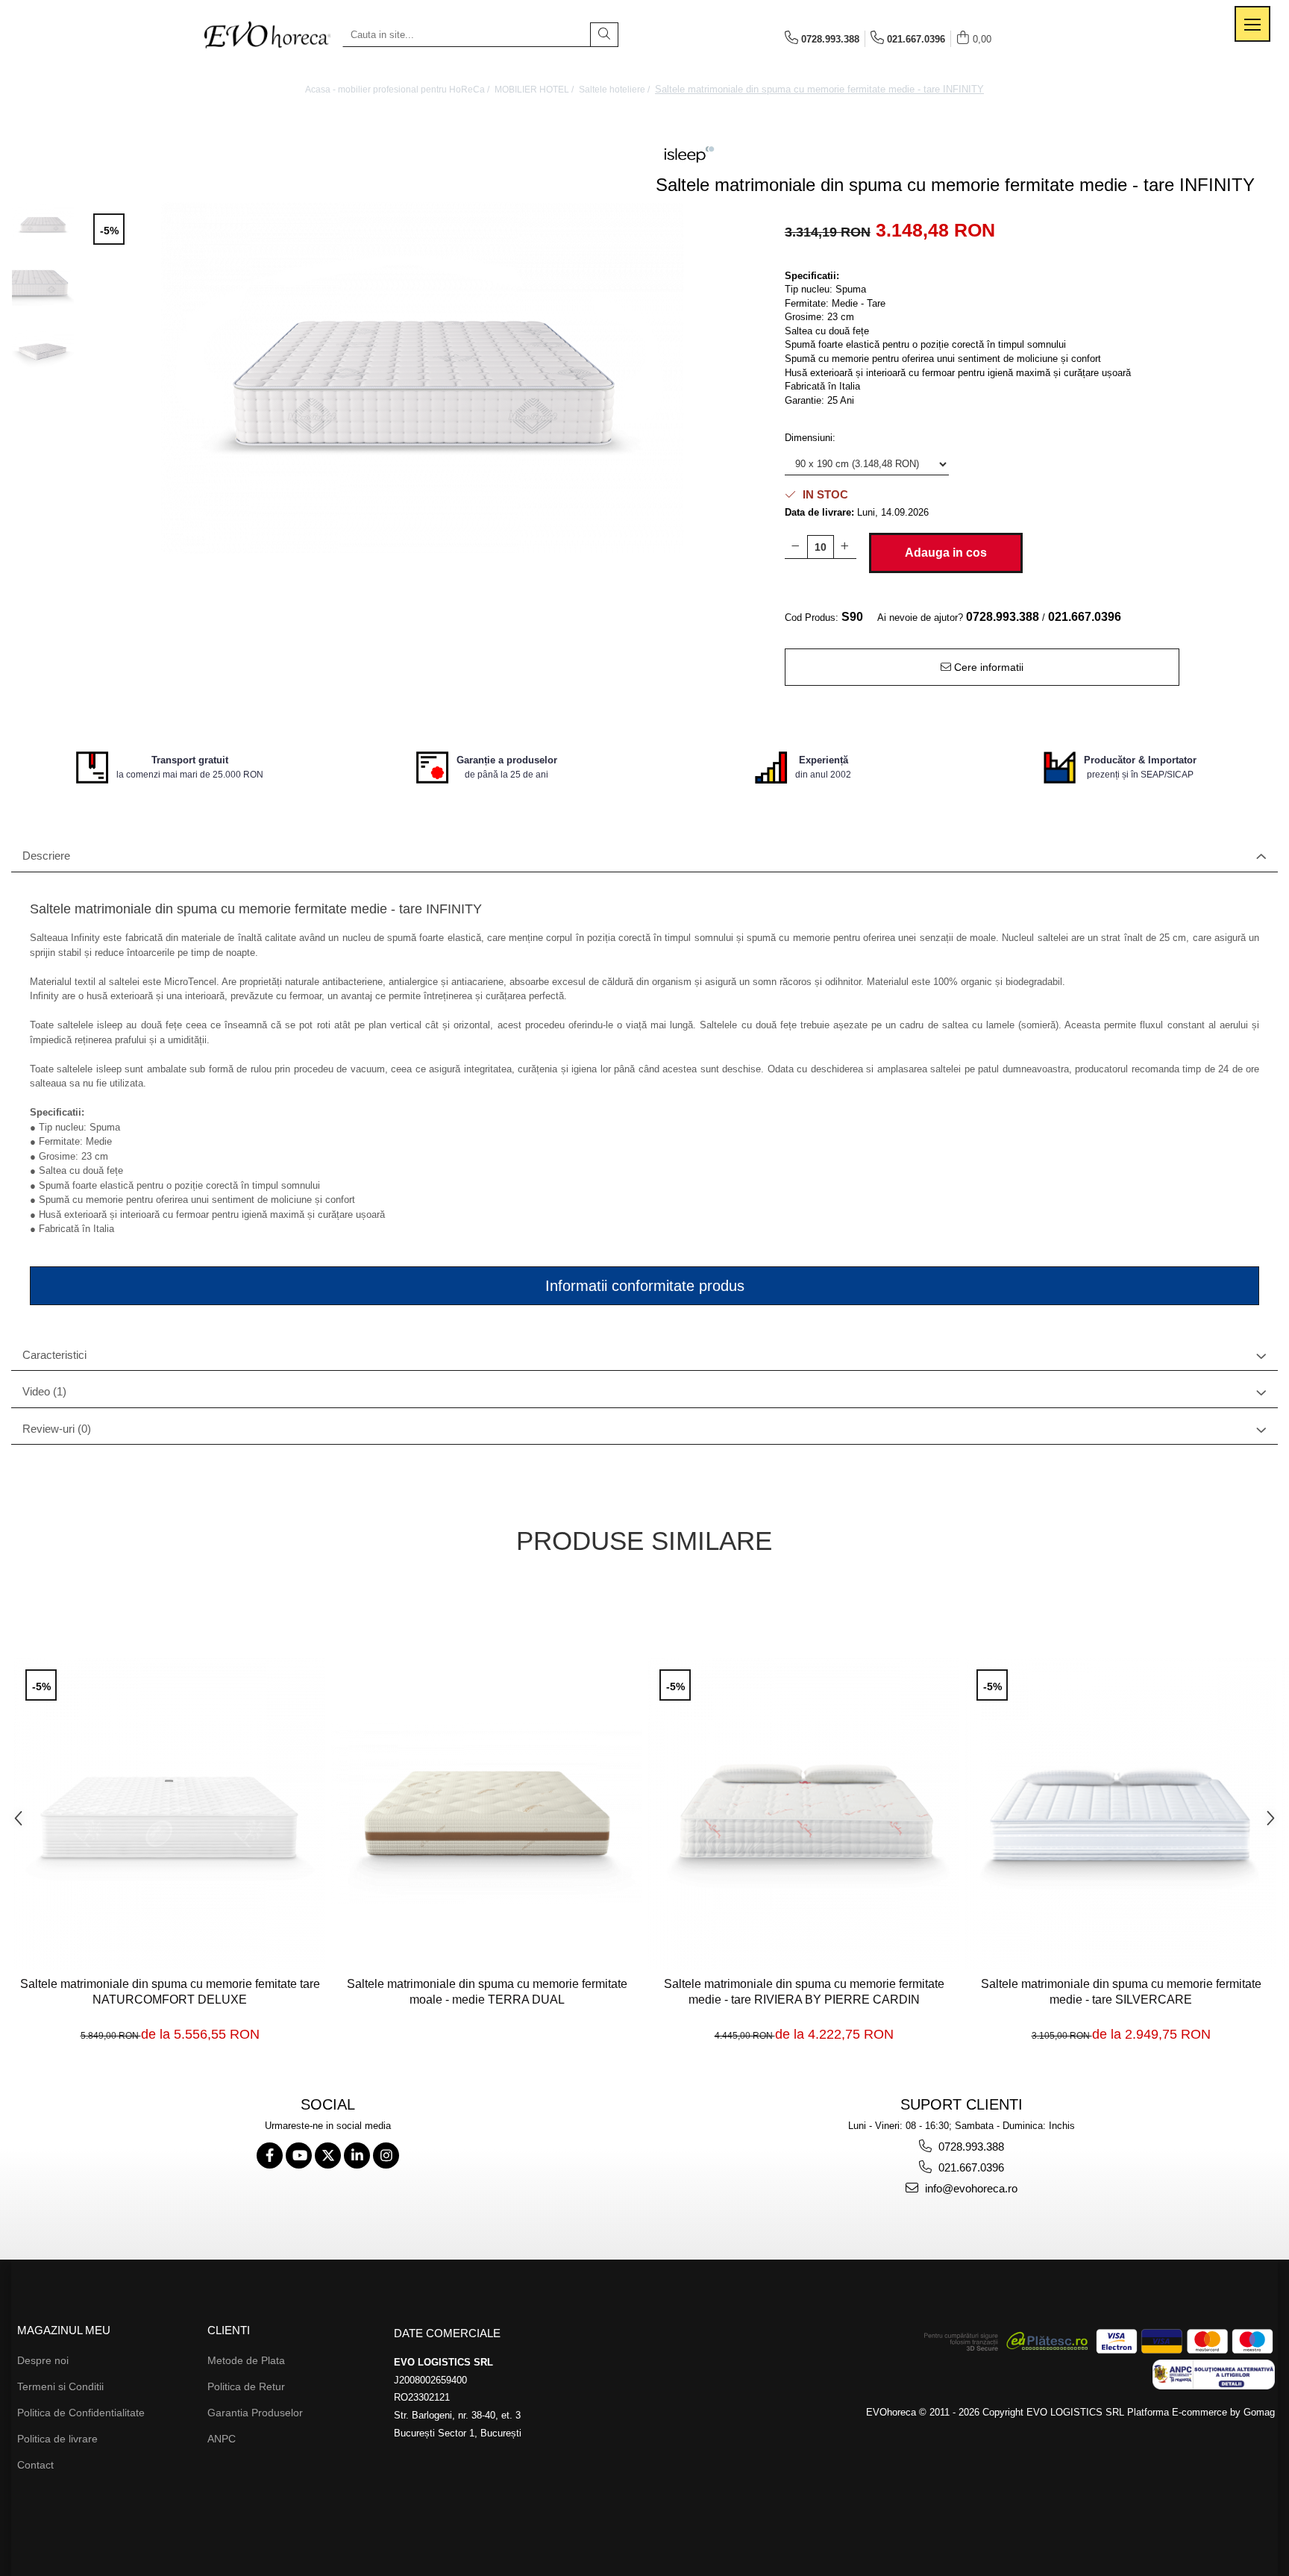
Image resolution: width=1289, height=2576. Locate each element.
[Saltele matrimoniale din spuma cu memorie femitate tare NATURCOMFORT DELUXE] (170, 1814)
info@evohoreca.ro (970, 2188)
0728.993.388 (970, 2147)
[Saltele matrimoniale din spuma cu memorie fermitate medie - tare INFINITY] (422, 378)
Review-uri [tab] (57, 1429)
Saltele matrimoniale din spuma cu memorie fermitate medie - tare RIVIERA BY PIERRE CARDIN (804, 1992)
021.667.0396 (970, 2167)
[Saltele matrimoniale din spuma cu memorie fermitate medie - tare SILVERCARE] (1121, 1814)
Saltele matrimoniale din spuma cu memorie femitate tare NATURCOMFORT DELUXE (170, 1992)
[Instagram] (386, 2155)
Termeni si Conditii (60, 2386)
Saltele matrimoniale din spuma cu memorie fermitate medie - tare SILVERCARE (1121, 1992)
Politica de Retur (246, 2386)
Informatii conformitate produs (645, 1286)
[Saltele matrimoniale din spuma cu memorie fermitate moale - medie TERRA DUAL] (487, 1814)
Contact (35, 2465)
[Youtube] (299, 2155)
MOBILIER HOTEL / (535, 90)
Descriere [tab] (46, 856)
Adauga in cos (946, 553)
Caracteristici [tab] (54, 1355)
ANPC (222, 2439)
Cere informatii (987, 667)
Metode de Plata (246, 2360)
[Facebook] (270, 2155)
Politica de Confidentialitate (81, 2413)
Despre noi (43, 2360)
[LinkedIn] (357, 2155)
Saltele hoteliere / (615, 90)
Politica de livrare (57, 2439)
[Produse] (1252, 24)
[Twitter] (328, 2155)
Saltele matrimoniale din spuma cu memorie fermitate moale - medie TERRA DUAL (487, 1992)
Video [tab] (44, 1391)
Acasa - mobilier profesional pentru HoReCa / (398, 90)
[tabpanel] (422, 378)
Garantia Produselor (255, 2413)
